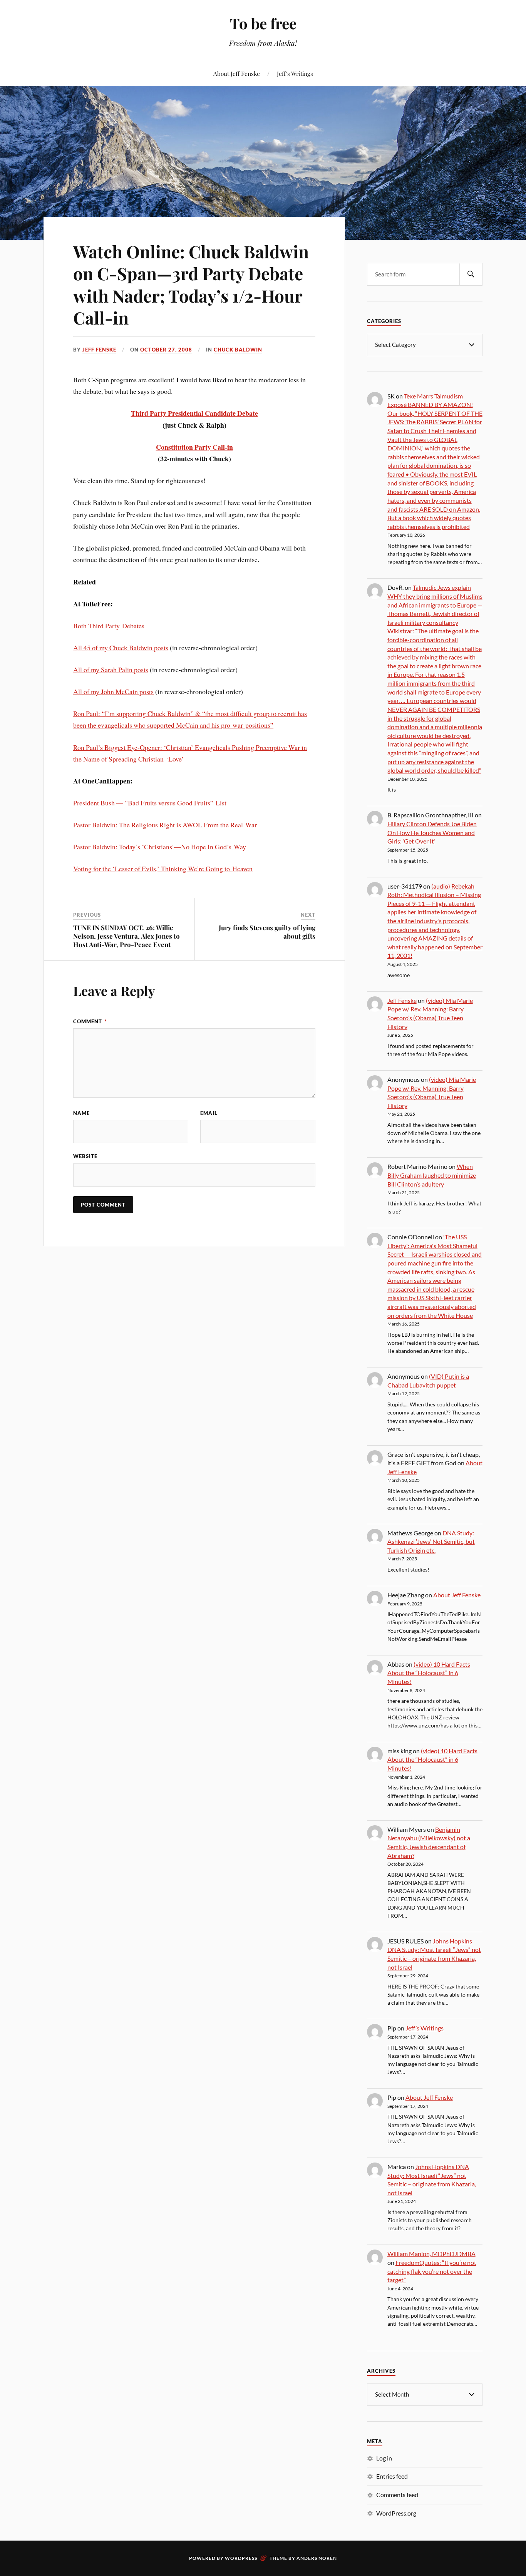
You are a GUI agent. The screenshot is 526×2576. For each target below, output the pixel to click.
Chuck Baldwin (238, 350)
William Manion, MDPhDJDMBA (431, 2254)
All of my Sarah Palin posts (111, 670)
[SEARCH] (471, 274)
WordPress (241, 2558)
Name (81, 1113)
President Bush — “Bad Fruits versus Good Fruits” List (150, 803)
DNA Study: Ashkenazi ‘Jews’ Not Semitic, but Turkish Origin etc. (431, 1542)
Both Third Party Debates (109, 626)
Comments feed (397, 2495)
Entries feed (392, 2476)
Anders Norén (317, 2558)
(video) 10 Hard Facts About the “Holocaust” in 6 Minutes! (429, 1673)
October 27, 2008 (166, 350)
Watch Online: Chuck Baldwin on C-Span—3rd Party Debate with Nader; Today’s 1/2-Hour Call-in (191, 284)
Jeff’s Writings (295, 73)
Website (85, 1156)
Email (209, 1113)
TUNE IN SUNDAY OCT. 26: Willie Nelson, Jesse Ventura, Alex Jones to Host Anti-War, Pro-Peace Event (126, 936)
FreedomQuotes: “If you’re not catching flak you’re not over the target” (432, 2271)
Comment (90, 1021)
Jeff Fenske (99, 350)
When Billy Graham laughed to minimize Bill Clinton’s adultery (432, 1175)
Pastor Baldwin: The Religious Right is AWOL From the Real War (165, 825)
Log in (384, 2458)
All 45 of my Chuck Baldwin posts (121, 648)
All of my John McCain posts (113, 691)
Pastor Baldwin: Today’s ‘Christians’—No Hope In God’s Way (160, 847)
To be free (263, 23)
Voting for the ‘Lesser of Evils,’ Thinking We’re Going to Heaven (163, 869)
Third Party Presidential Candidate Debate (194, 413)
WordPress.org (396, 2513)
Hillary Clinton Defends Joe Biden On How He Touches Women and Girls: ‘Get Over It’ (432, 832)
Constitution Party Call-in (194, 447)
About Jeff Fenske (237, 73)
